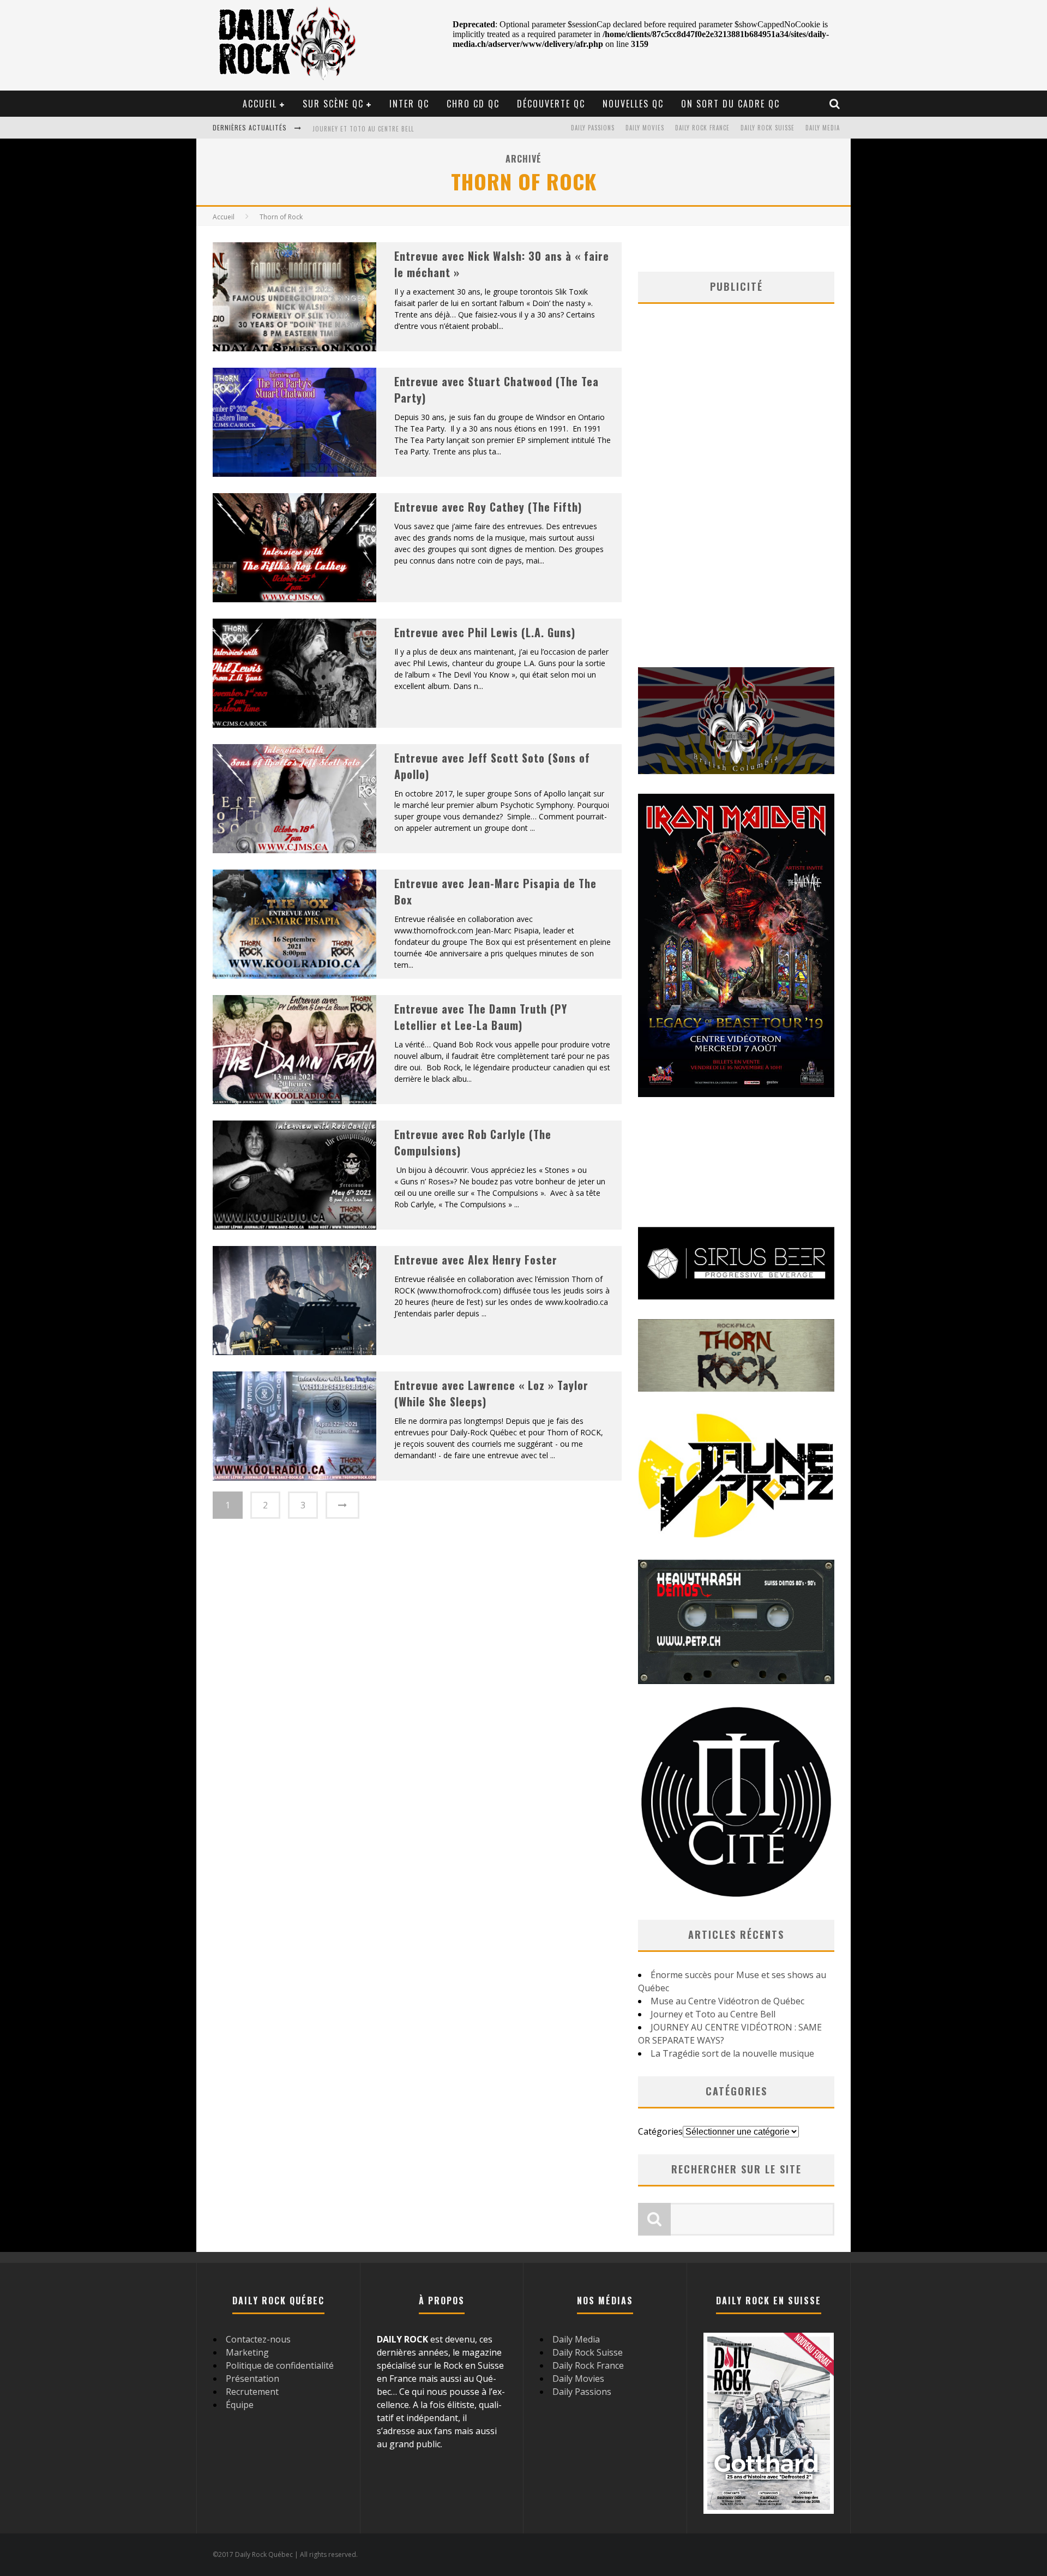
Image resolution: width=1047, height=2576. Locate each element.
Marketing (247, 2352)
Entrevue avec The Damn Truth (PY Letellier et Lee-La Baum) (481, 1017)
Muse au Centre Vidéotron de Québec (727, 2001)
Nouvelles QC (633, 104)
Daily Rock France (702, 128)
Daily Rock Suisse (768, 128)
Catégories (660, 2131)
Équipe (240, 2405)
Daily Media (823, 128)
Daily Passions (593, 128)
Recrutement (252, 2392)
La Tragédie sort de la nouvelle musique (732, 2053)
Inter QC (409, 104)
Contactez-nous (258, 2339)
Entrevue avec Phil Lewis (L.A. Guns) (485, 632)
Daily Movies (645, 128)
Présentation (252, 2379)
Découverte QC (551, 104)
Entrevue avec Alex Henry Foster (476, 1260)
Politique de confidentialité (280, 2365)
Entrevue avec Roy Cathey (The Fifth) (488, 507)
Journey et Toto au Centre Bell (363, 127)
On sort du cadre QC (730, 104)
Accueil (260, 104)
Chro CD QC (473, 104)
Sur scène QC (333, 104)
